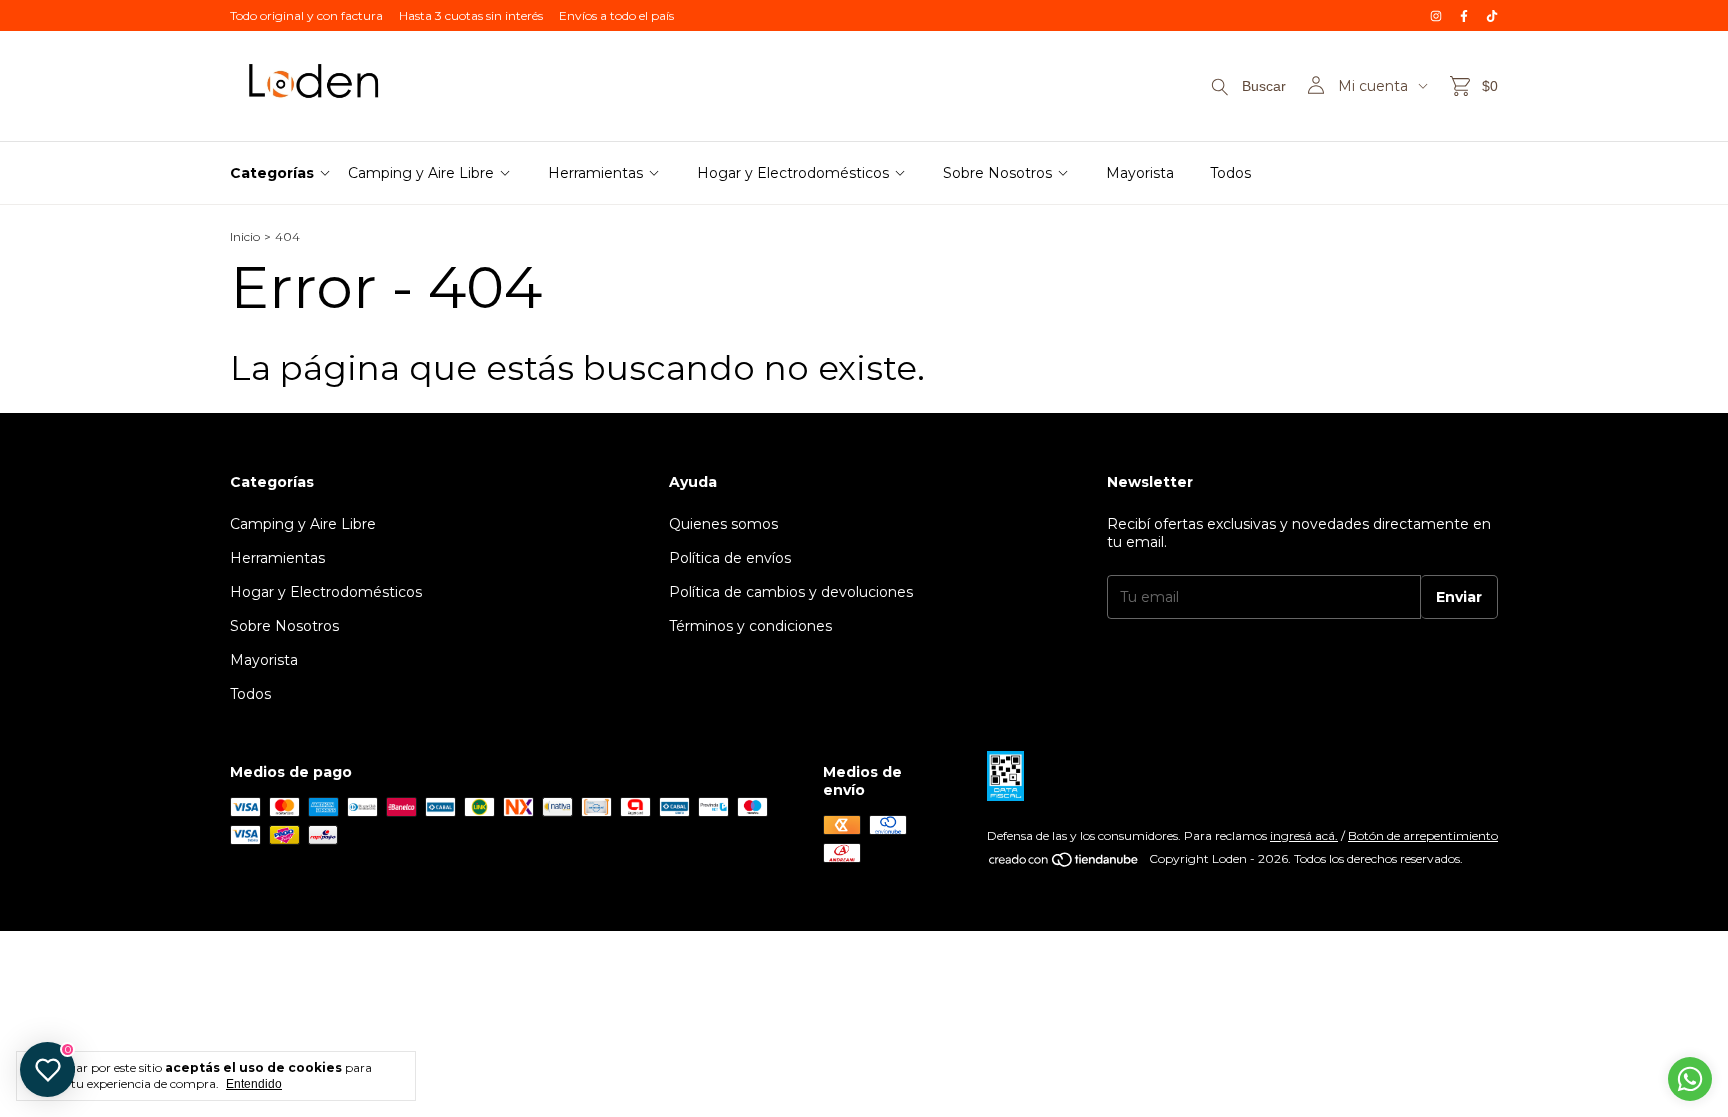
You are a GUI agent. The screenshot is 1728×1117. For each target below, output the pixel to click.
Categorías (272, 173)
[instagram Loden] (1436, 15)
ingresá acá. (1304, 835)
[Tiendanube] (1064, 863)
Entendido (254, 1084)
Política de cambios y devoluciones (791, 592)
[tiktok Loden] (1492, 15)
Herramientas (595, 173)
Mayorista (1140, 173)
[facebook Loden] (1464, 15)
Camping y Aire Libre (421, 173)
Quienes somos (723, 524)
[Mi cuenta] (1316, 86)
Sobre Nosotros (997, 173)
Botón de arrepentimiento (1423, 835)
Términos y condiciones (750, 626)
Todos (1230, 173)
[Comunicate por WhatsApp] (1690, 1079)
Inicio (245, 236)
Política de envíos (730, 558)
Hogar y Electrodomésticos (793, 173)
